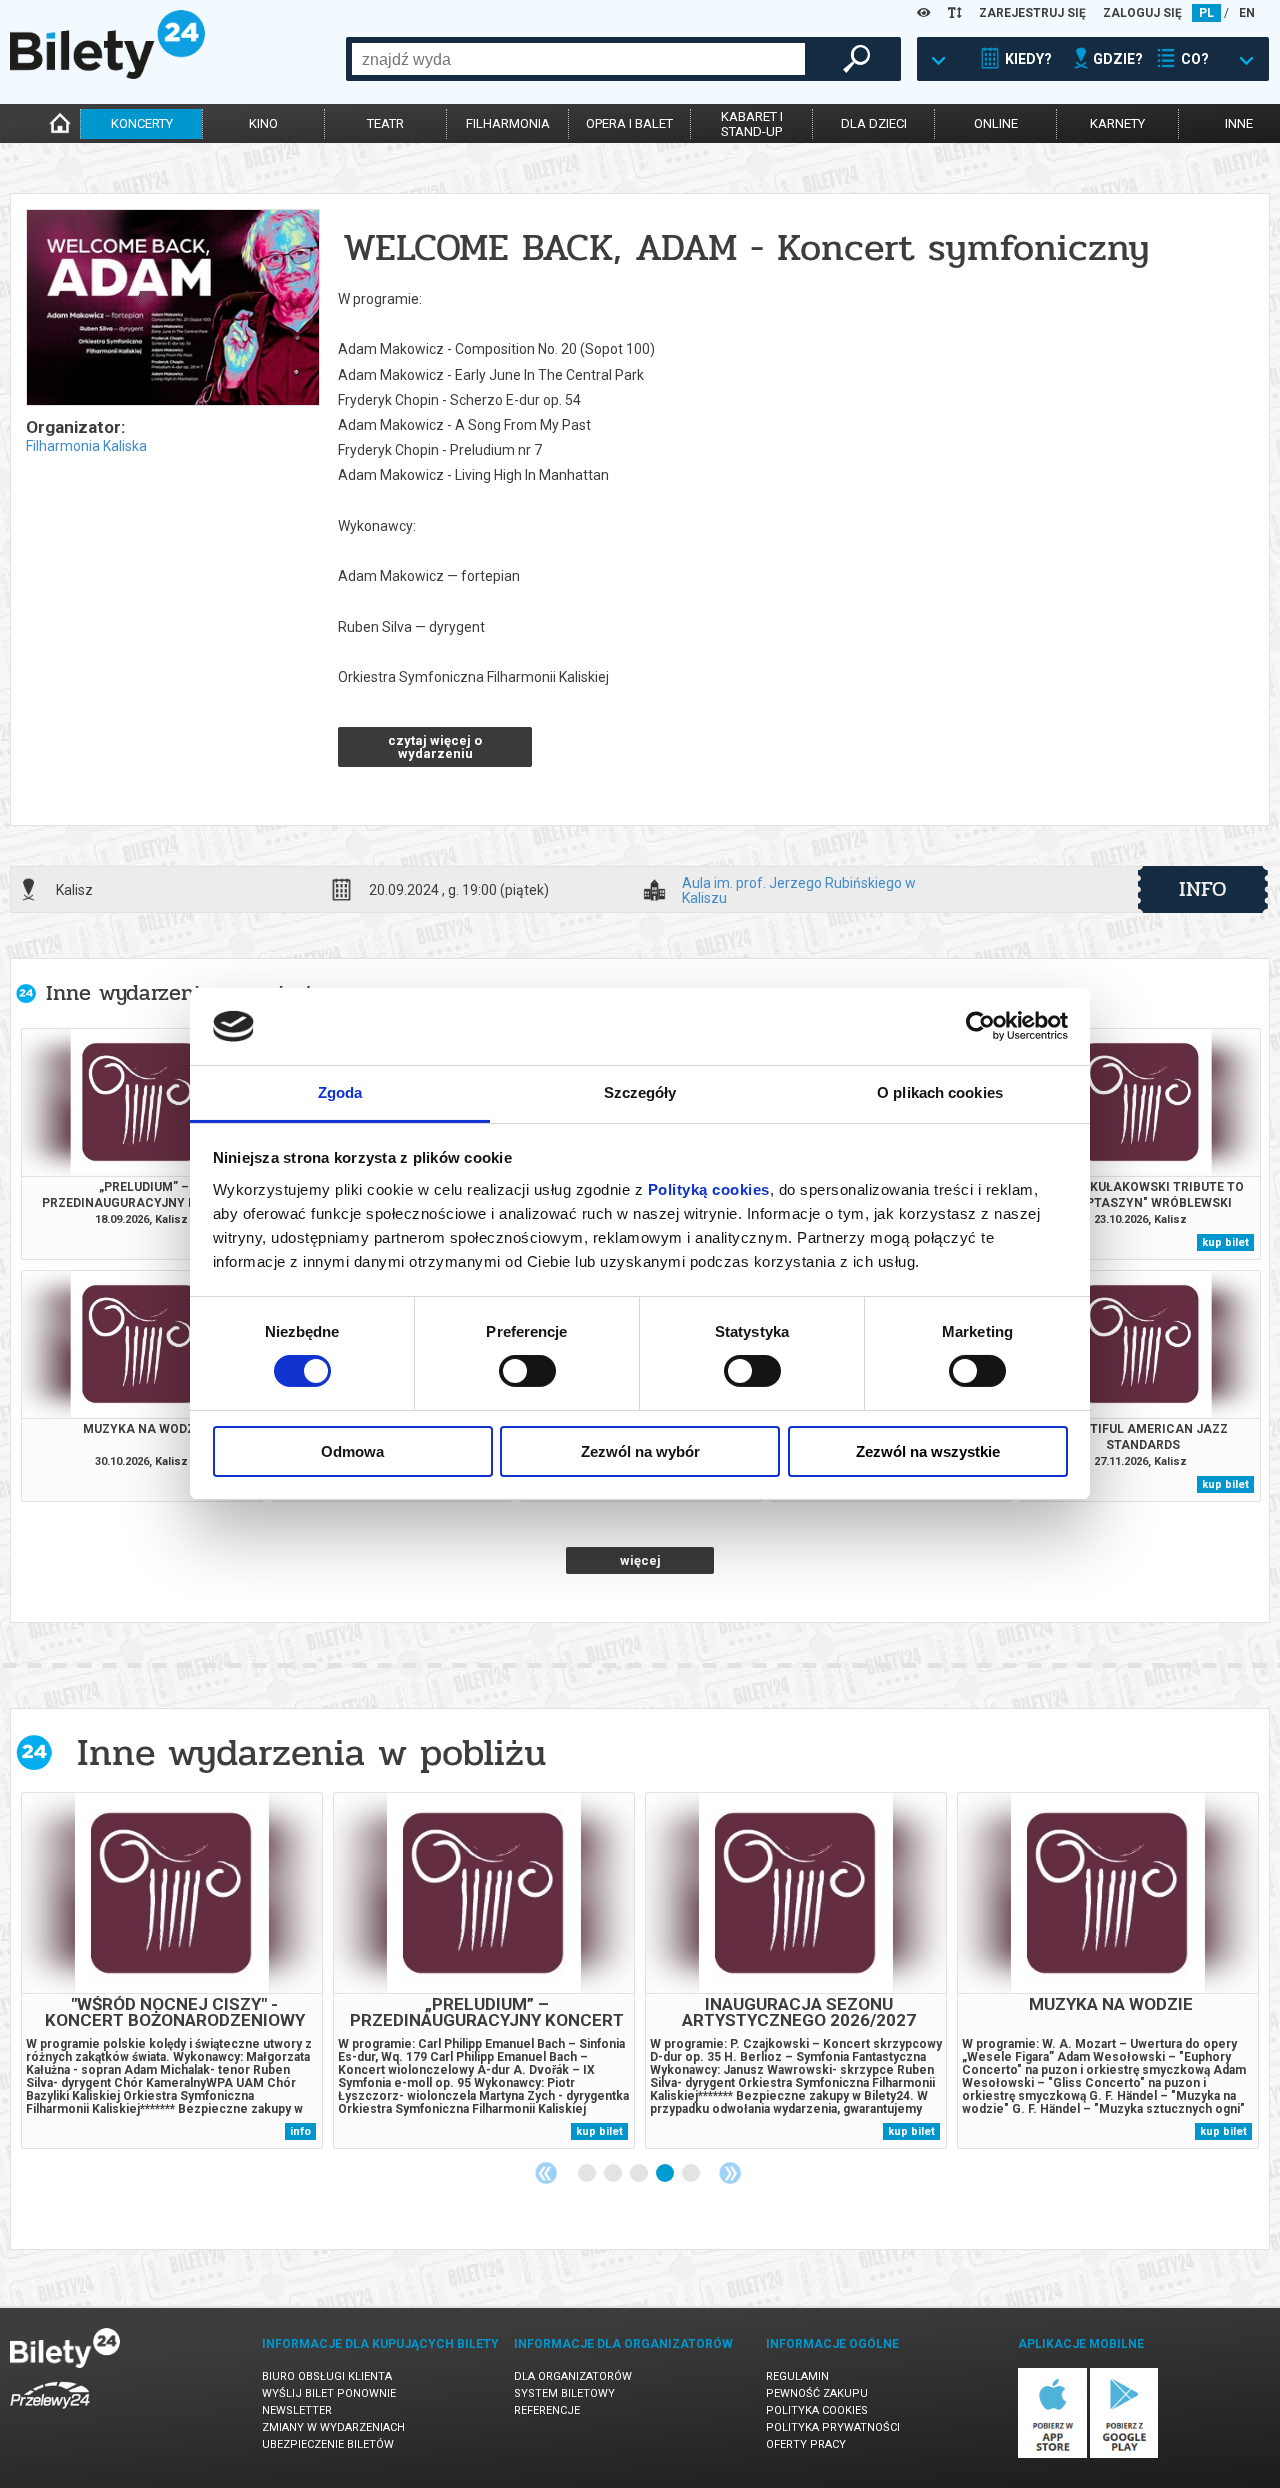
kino (263, 123)
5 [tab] (692, 2174)
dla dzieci (874, 123)
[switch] (527, 1371)
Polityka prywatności (833, 2427)
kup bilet (1225, 1242)
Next (730, 2173)
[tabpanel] (172, 1970)
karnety (1117, 123)
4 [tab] (666, 2174)
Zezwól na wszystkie (928, 1451)
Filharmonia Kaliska (86, 446)
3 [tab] (640, 2174)
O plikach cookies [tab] (940, 1092)
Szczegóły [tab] (640, 1092)
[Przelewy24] (50, 2412)
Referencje (547, 2410)
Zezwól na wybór (640, 1451)
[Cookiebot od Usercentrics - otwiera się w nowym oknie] (980, 1026)
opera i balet (629, 123)
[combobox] (578, 59)
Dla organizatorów (573, 2376)
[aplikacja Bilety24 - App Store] (1052, 2454)
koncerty (142, 123)
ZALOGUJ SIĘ (1142, 13)
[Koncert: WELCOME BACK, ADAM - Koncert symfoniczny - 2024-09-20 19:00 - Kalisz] (172, 309)
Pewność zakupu (817, 2393)
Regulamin (797, 2376)
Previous (546, 2173)
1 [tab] (588, 2174)
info (1203, 889)
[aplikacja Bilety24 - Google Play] (1124, 2454)
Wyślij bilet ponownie (329, 2393)
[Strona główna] (107, 74)
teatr (385, 123)
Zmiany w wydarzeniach (333, 2427)
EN (1247, 13)
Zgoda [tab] (340, 1092)
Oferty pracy (806, 2444)
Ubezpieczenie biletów (328, 2444)
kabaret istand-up (752, 124)
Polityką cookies (709, 1189)
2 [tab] (614, 2174)
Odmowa (352, 1451)
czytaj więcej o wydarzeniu (435, 747)
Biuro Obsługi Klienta (327, 2376)
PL (1206, 13)
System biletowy (564, 2393)
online (996, 123)
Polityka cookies (817, 2410)
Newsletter (297, 2410)
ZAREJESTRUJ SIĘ (1032, 13)
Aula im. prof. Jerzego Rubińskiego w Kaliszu (799, 890)
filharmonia (508, 123)
